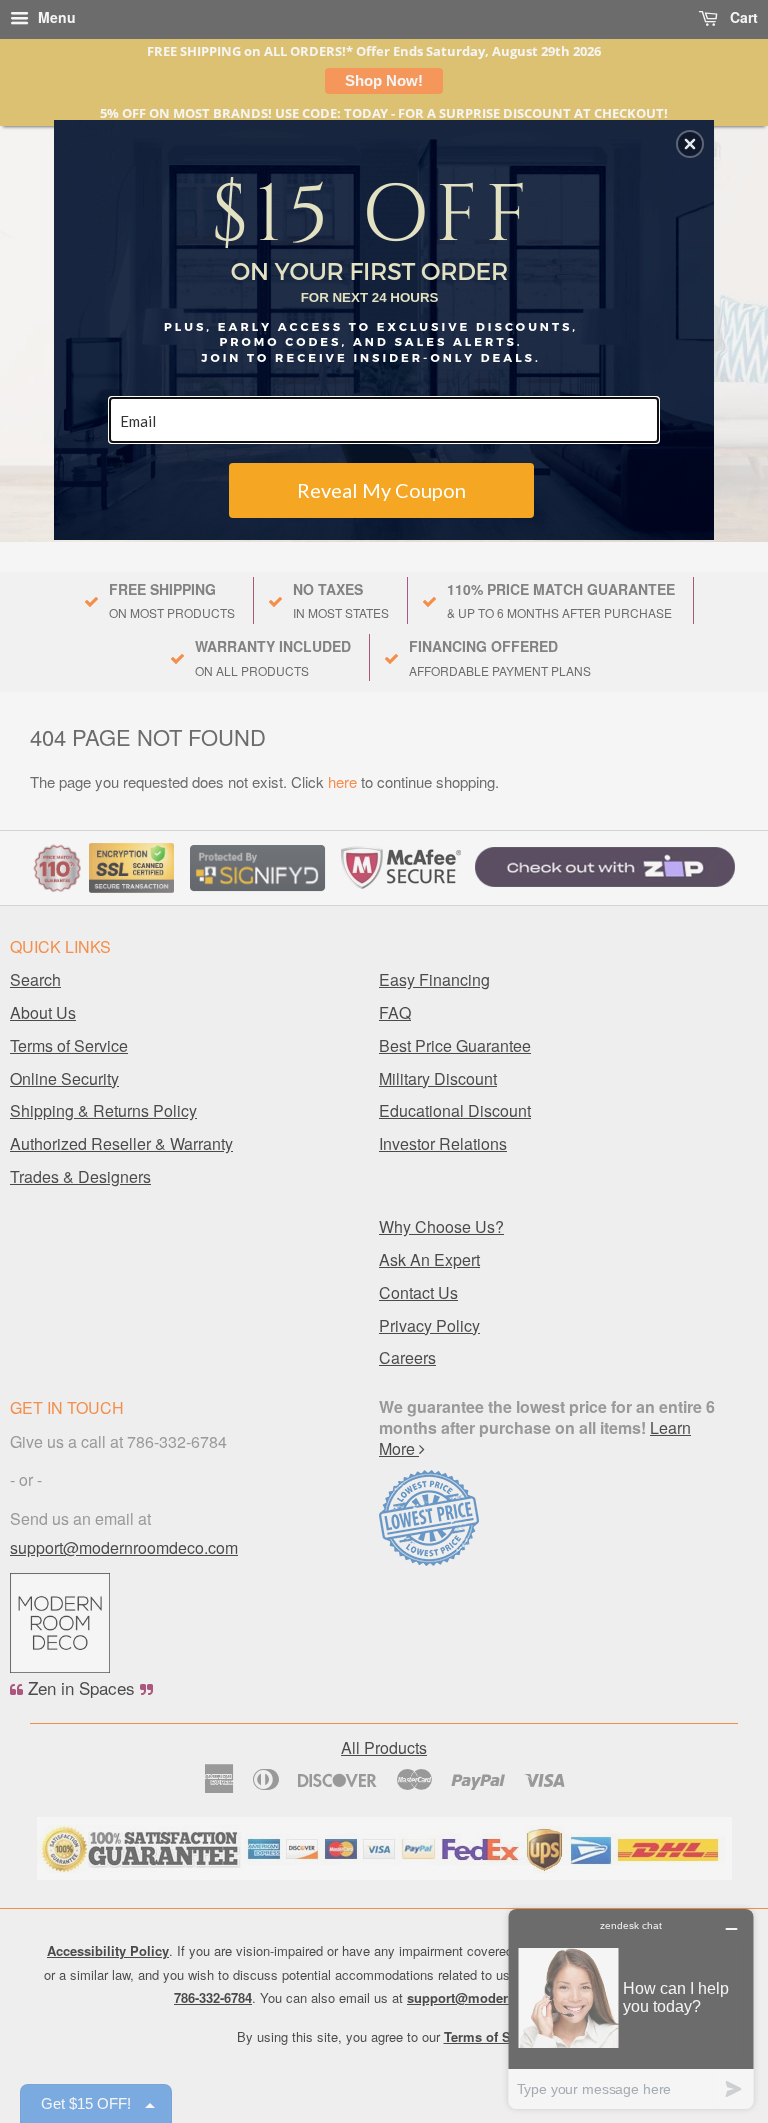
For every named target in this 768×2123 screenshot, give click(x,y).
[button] (690, 144)
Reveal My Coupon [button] (381, 490)
